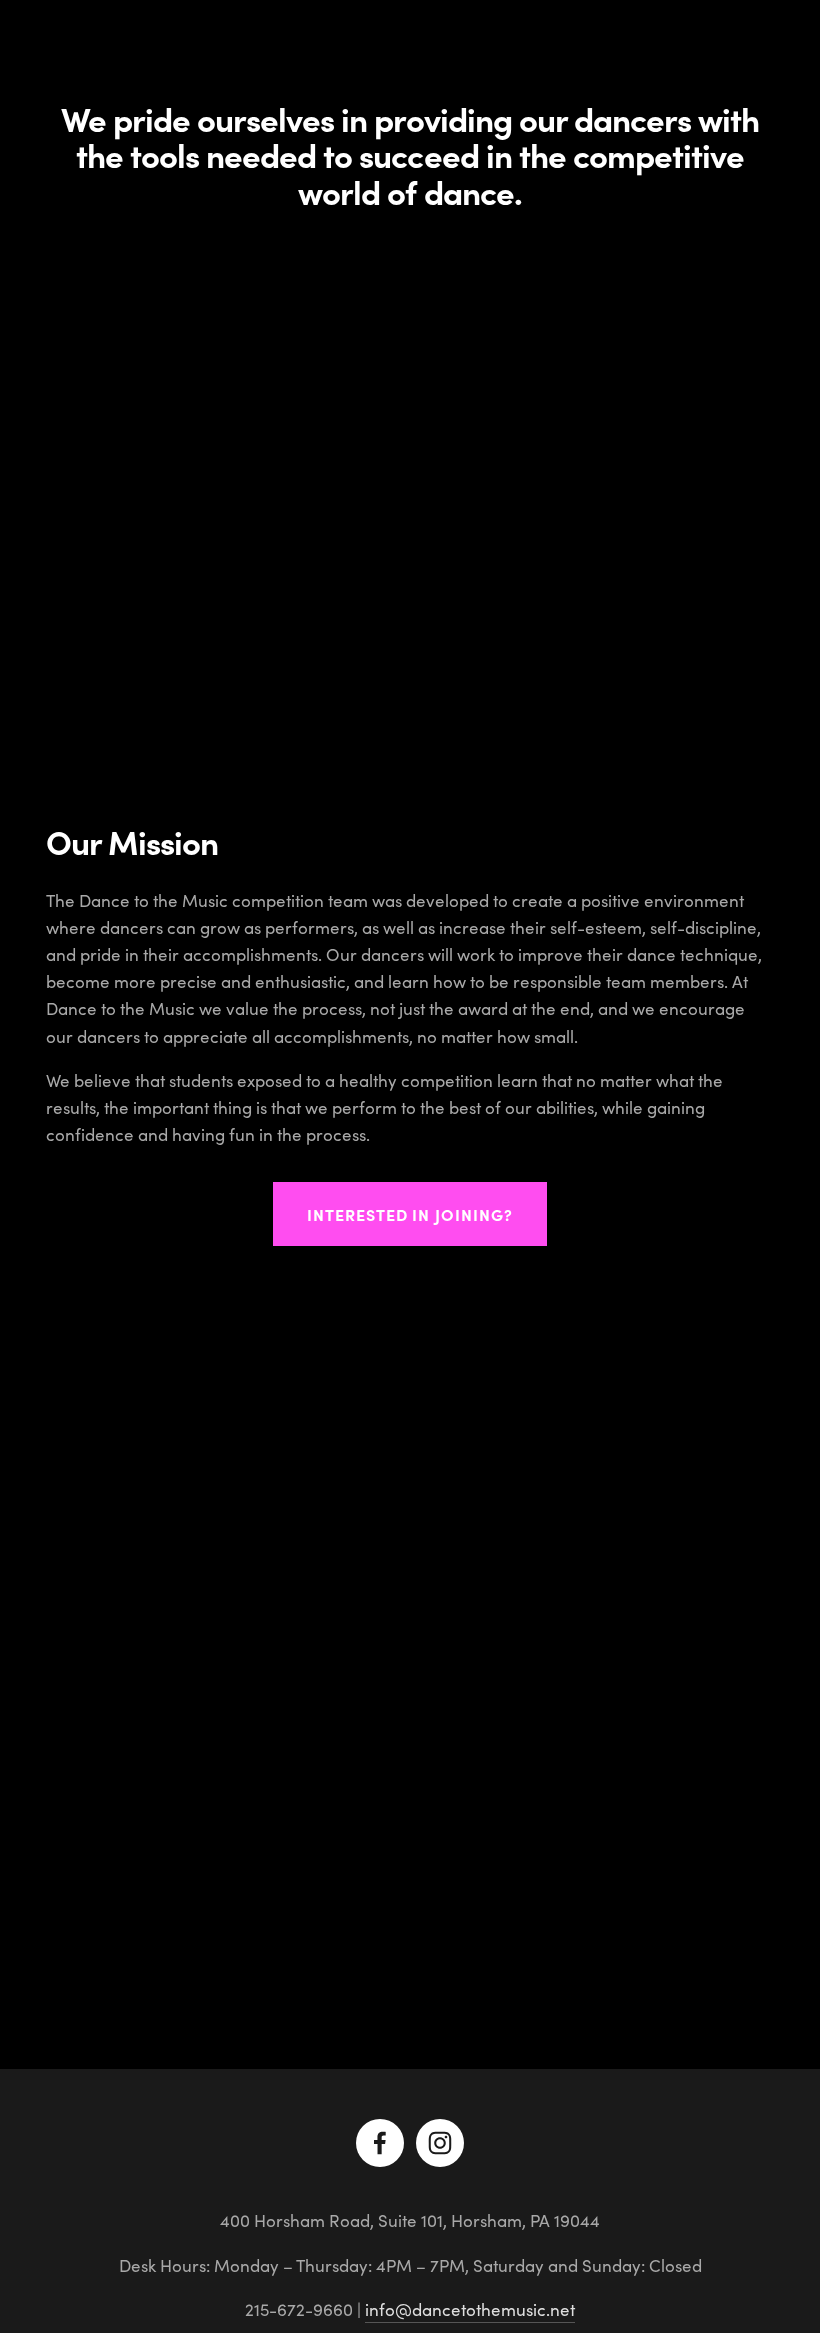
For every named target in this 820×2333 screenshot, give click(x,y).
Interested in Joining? (410, 1214)
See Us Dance (498, 48)
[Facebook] (380, 2143)
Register (686, 48)
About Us (143, 48)
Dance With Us (253, 48)
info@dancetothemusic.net (470, 2309)
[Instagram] (440, 2143)
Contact (600, 48)
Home (68, 48)
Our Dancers (378, 48)
